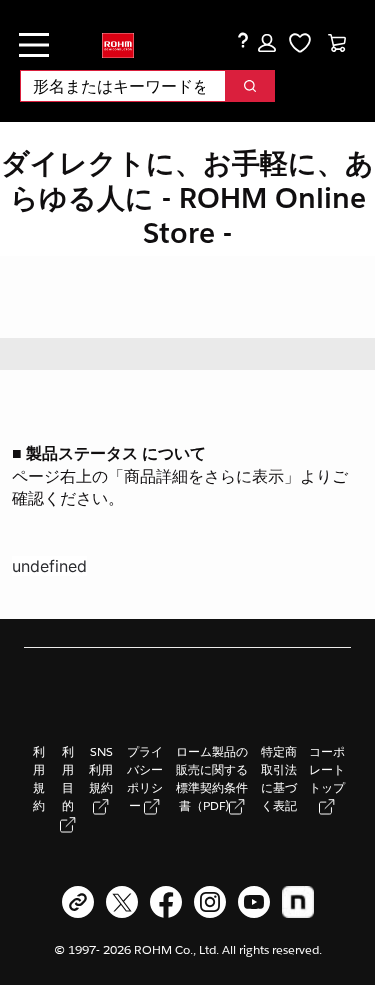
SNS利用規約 (101, 769)
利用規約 (39, 778)
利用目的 (68, 778)
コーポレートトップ (327, 769)
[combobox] (115, 86)
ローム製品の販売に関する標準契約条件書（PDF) (212, 778)
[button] (267, 43)
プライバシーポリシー (145, 778)
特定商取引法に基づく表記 (279, 778)
